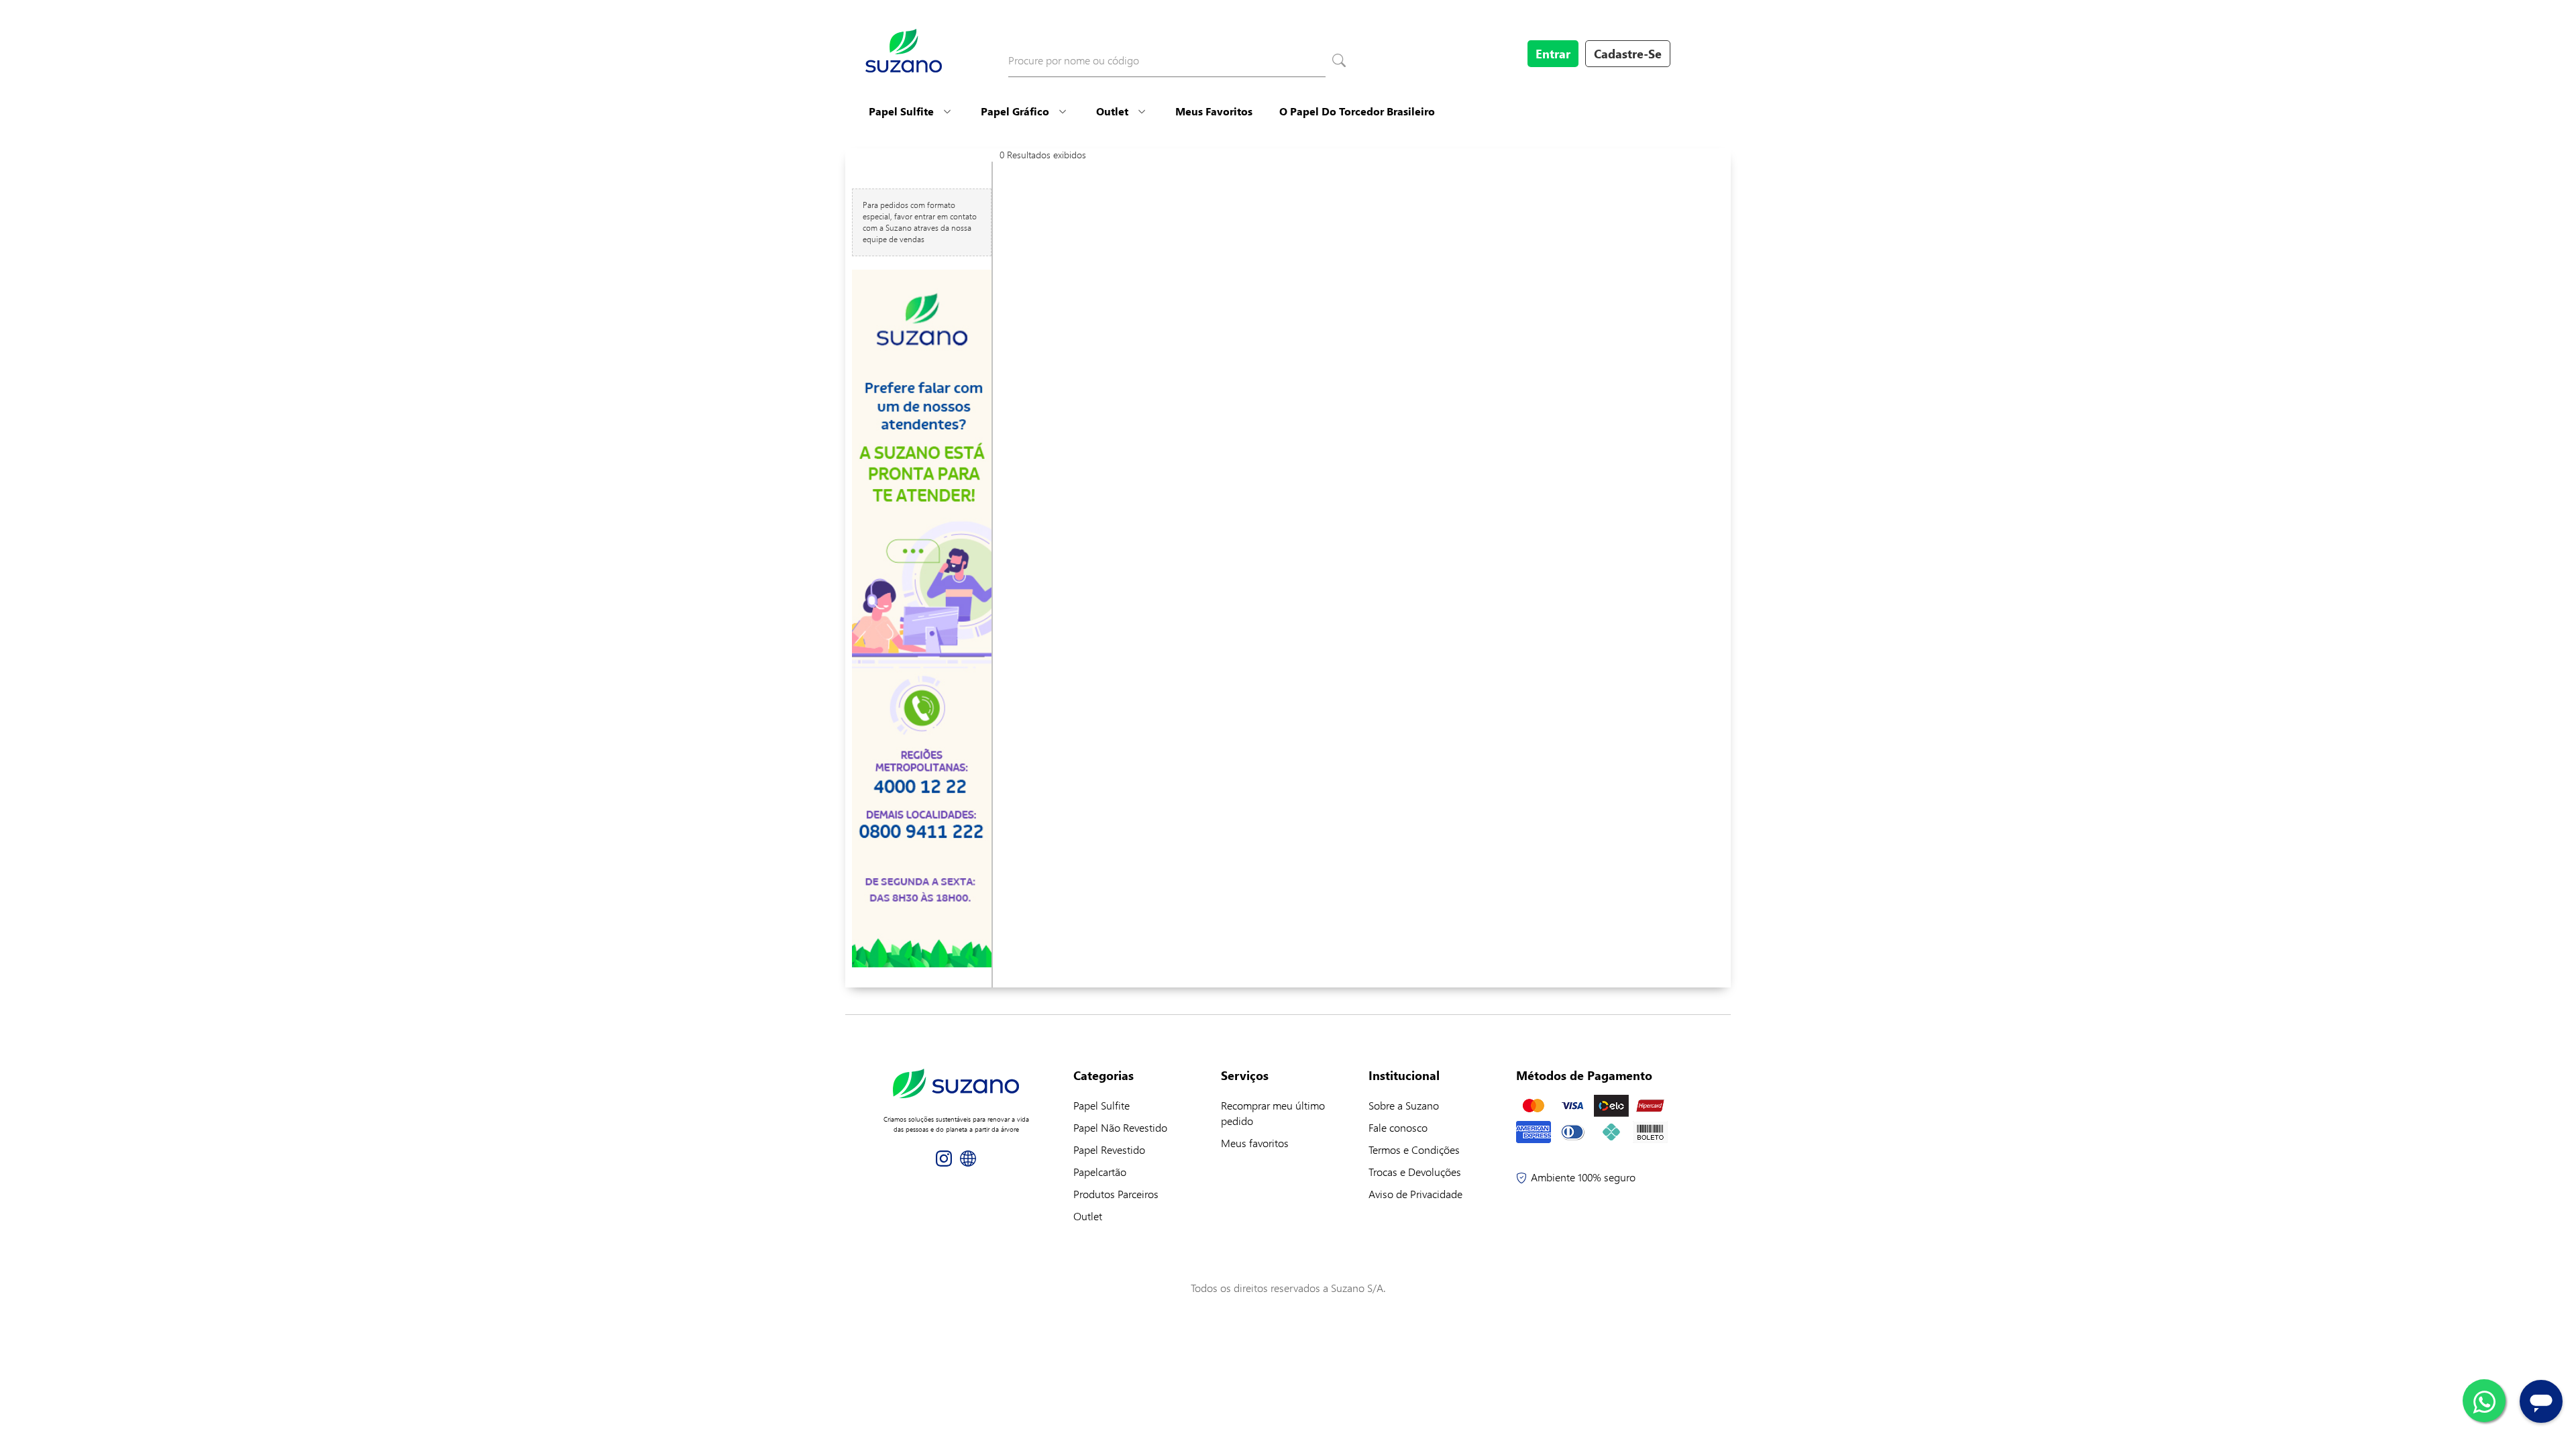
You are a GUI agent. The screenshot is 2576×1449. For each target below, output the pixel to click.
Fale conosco (1398, 1127)
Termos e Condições (1414, 1149)
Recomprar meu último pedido (1273, 1113)
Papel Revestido (1109, 1149)
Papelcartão (1100, 1172)
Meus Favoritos (1214, 111)
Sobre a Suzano (1404, 1105)
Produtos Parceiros (1116, 1194)
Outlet (1112, 111)
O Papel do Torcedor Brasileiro (1357, 111)
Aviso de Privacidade (1415, 1194)
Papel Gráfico (1015, 111)
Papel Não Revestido (1120, 1127)
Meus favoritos (1255, 1143)
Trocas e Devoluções (1415, 1172)
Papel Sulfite (901, 111)
